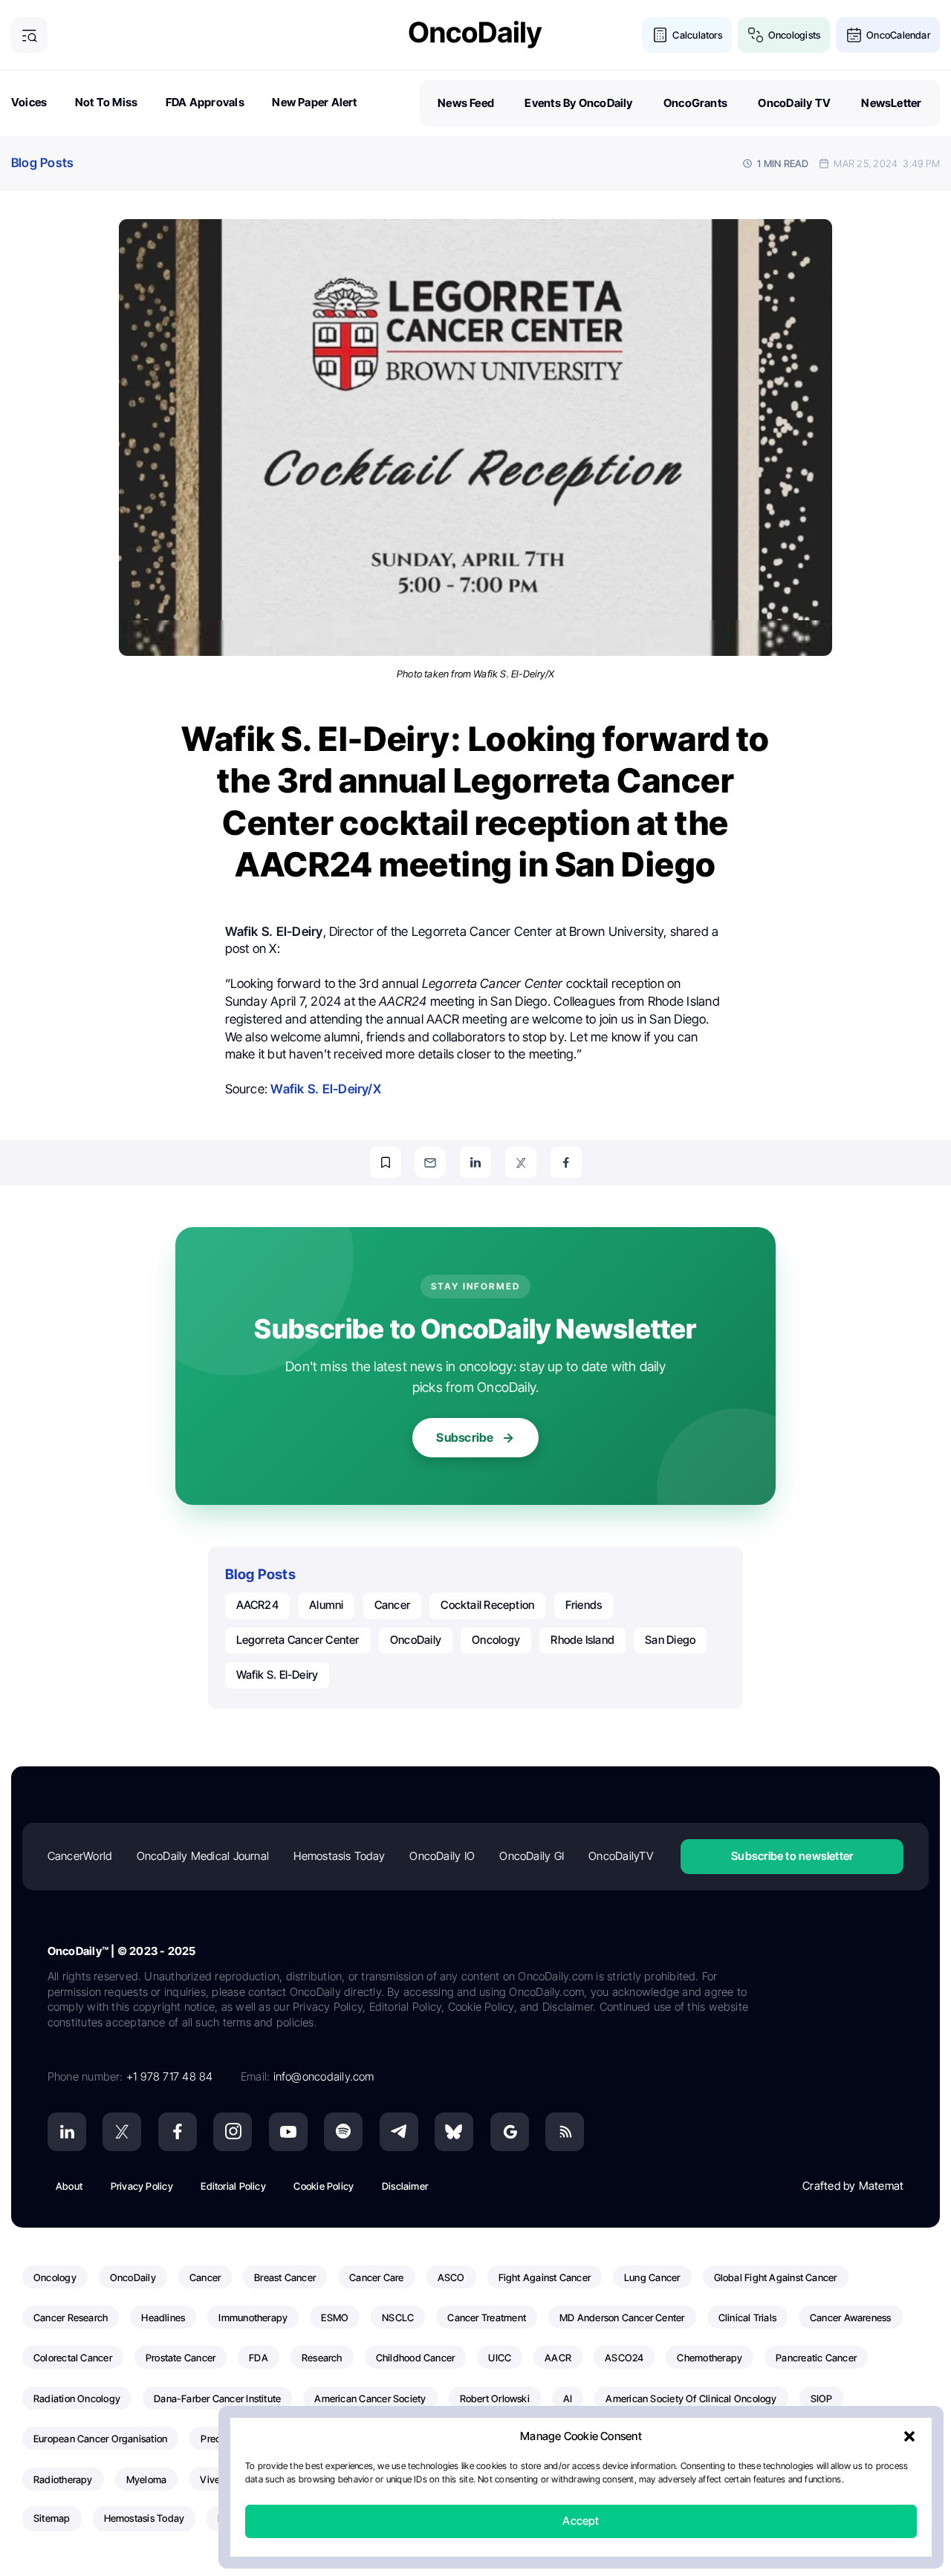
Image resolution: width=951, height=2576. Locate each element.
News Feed (466, 103)
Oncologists (794, 35)
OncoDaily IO (442, 1856)
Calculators (697, 35)
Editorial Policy (233, 2186)
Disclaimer (405, 2186)
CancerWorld (79, 1856)
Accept (581, 2521)
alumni (326, 1605)
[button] (909, 2437)
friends (584, 1605)
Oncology (496, 1640)
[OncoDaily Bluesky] (454, 2132)
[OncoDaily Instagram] (233, 2132)
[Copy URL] (386, 1162)
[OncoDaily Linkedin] (67, 2132)
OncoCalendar (898, 35)
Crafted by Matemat (853, 2186)
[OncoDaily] (475, 35)
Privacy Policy (142, 2186)
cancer (392, 1605)
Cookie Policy (324, 2186)
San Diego (670, 1640)
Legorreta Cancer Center (298, 1640)
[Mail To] (430, 1162)
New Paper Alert (314, 102)
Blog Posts (42, 163)
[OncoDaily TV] (288, 2132)
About (69, 2186)
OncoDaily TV (794, 103)
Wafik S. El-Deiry (277, 1675)
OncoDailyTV (620, 1856)
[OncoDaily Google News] (510, 2132)
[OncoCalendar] (854, 35)
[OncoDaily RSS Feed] (565, 2132)
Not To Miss (106, 102)
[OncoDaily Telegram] (399, 2132)
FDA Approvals (205, 102)
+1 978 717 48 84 (170, 2076)
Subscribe (465, 1437)
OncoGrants (695, 103)
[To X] (521, 1162)
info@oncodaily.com (324, 2076)
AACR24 (257, 1605)
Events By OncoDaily (578, 103)
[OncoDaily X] (122, 2132)
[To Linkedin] (475, 1162)
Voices (29, 102)
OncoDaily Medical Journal (203, 1856)
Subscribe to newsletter (792, 1856)
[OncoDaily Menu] (29, 35)
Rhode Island (582, 1640)
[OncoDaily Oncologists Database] (756, 35)
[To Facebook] (566, 1162)
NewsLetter (891, 103)
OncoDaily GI (532, 1856)
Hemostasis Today (339, 1856)
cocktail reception (487, 1605)
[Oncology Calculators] (660, 35)
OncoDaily (416, 1640)
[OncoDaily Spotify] (343, 2132)
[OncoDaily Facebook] (178, 2132)
